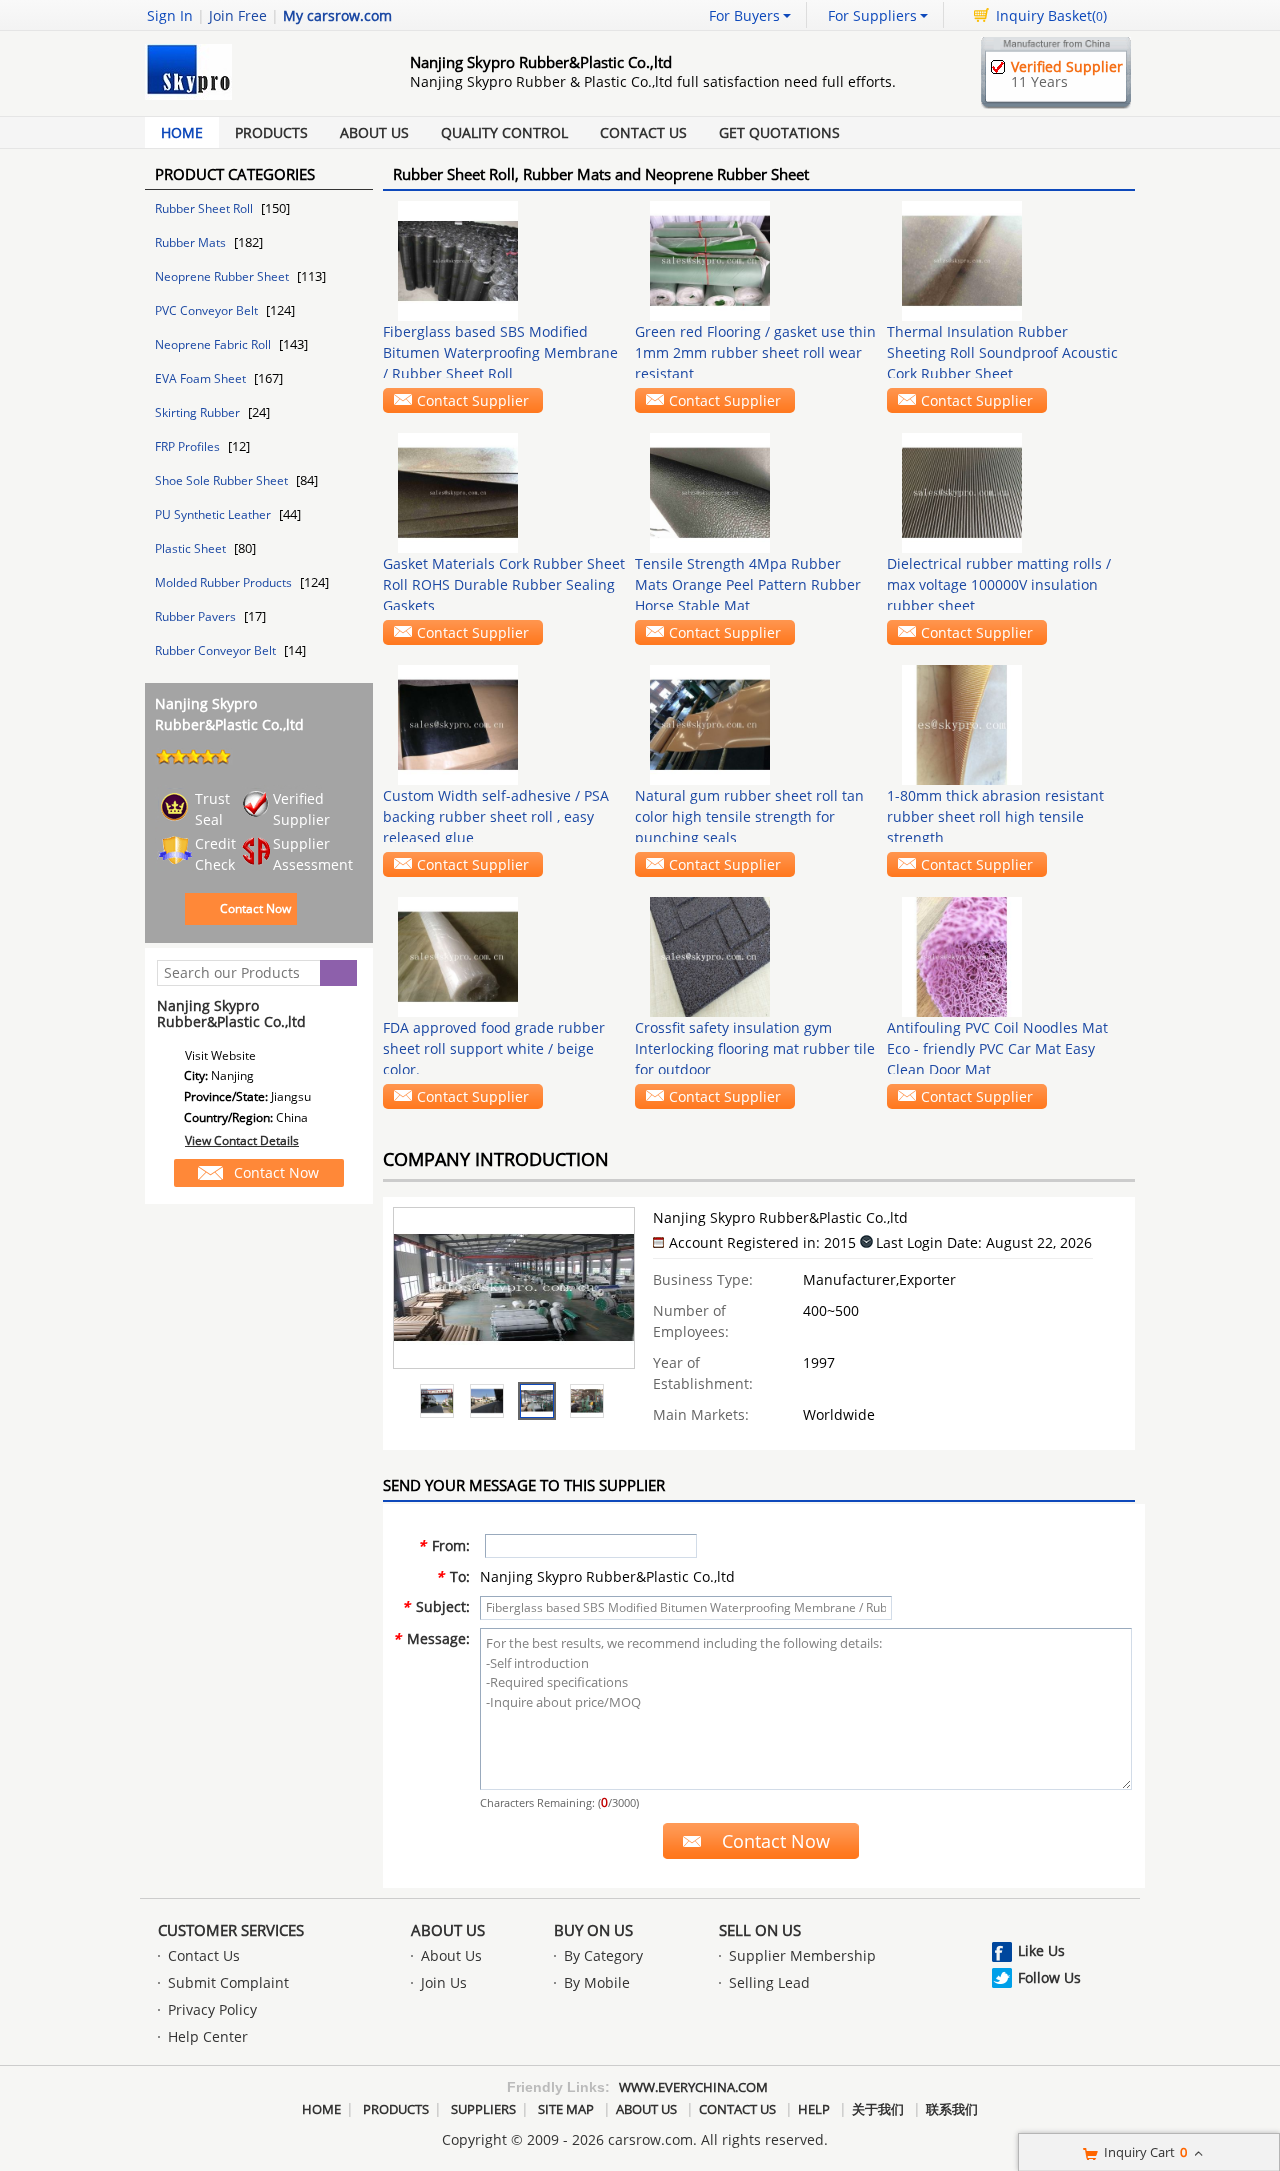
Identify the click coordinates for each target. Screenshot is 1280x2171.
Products (271, 132)
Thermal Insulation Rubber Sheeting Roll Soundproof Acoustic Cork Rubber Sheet (1002, 352)
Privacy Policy (212, 2009)
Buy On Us (593, 1930)
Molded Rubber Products (225, 582)
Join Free (238, 15)
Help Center (208, 2036)
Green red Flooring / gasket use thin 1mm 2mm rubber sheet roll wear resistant (755, 352)
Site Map (566, 2109)
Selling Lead (769, 1982)
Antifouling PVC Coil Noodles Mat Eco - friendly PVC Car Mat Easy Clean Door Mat (997, 1048)
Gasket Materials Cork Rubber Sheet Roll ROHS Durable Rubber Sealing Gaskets (504, 584)
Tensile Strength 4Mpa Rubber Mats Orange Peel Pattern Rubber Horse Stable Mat (748, 584)
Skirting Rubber (199, 412)
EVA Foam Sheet (202, 378)
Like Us (1041, 1950)
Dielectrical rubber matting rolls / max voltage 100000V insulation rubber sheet (999, 584)
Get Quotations (779, 132)
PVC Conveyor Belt (208, 310)
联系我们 (952, 2109)
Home (182, 132)
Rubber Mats (192, 242)
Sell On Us (760, 1930)
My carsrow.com (337, 15)
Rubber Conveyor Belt (217, 650)
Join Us (444, 1982)
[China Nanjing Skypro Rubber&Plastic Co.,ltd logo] (255, 99)
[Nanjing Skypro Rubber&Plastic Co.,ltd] (437, 1401)
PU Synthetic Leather (214, 514)
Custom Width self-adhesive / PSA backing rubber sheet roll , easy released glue (496, 816)
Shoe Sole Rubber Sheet (223, 480)
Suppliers (483, 2109)
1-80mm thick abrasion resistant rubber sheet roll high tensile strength (995, 816)
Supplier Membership (802, 1955)
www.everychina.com (693, 2087)
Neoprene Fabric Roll (214, 344)
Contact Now (255, 908)
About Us (374, 132)
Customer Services (231, 1930)
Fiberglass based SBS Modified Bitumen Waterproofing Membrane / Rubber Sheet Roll (500, 352)
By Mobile (597, 1982)
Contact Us (643, 132)
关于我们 (878, 2109)
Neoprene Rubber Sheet (223, 276)
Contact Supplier (473, 400)
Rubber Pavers (197, 616)
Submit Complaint (228, 1982)
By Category (603, 1955)
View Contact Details (242, 1140)
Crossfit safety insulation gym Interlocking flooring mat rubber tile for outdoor (755, 1048)
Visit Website (220, 1055)
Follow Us (1049, 1977)
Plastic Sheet (192, 548)
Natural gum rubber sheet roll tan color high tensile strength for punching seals (749, 816)
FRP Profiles (189, 446)
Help (814, 2109)
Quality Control (504, 132)
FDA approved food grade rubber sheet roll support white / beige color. (494, 1048)
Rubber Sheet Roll (205, 208)
